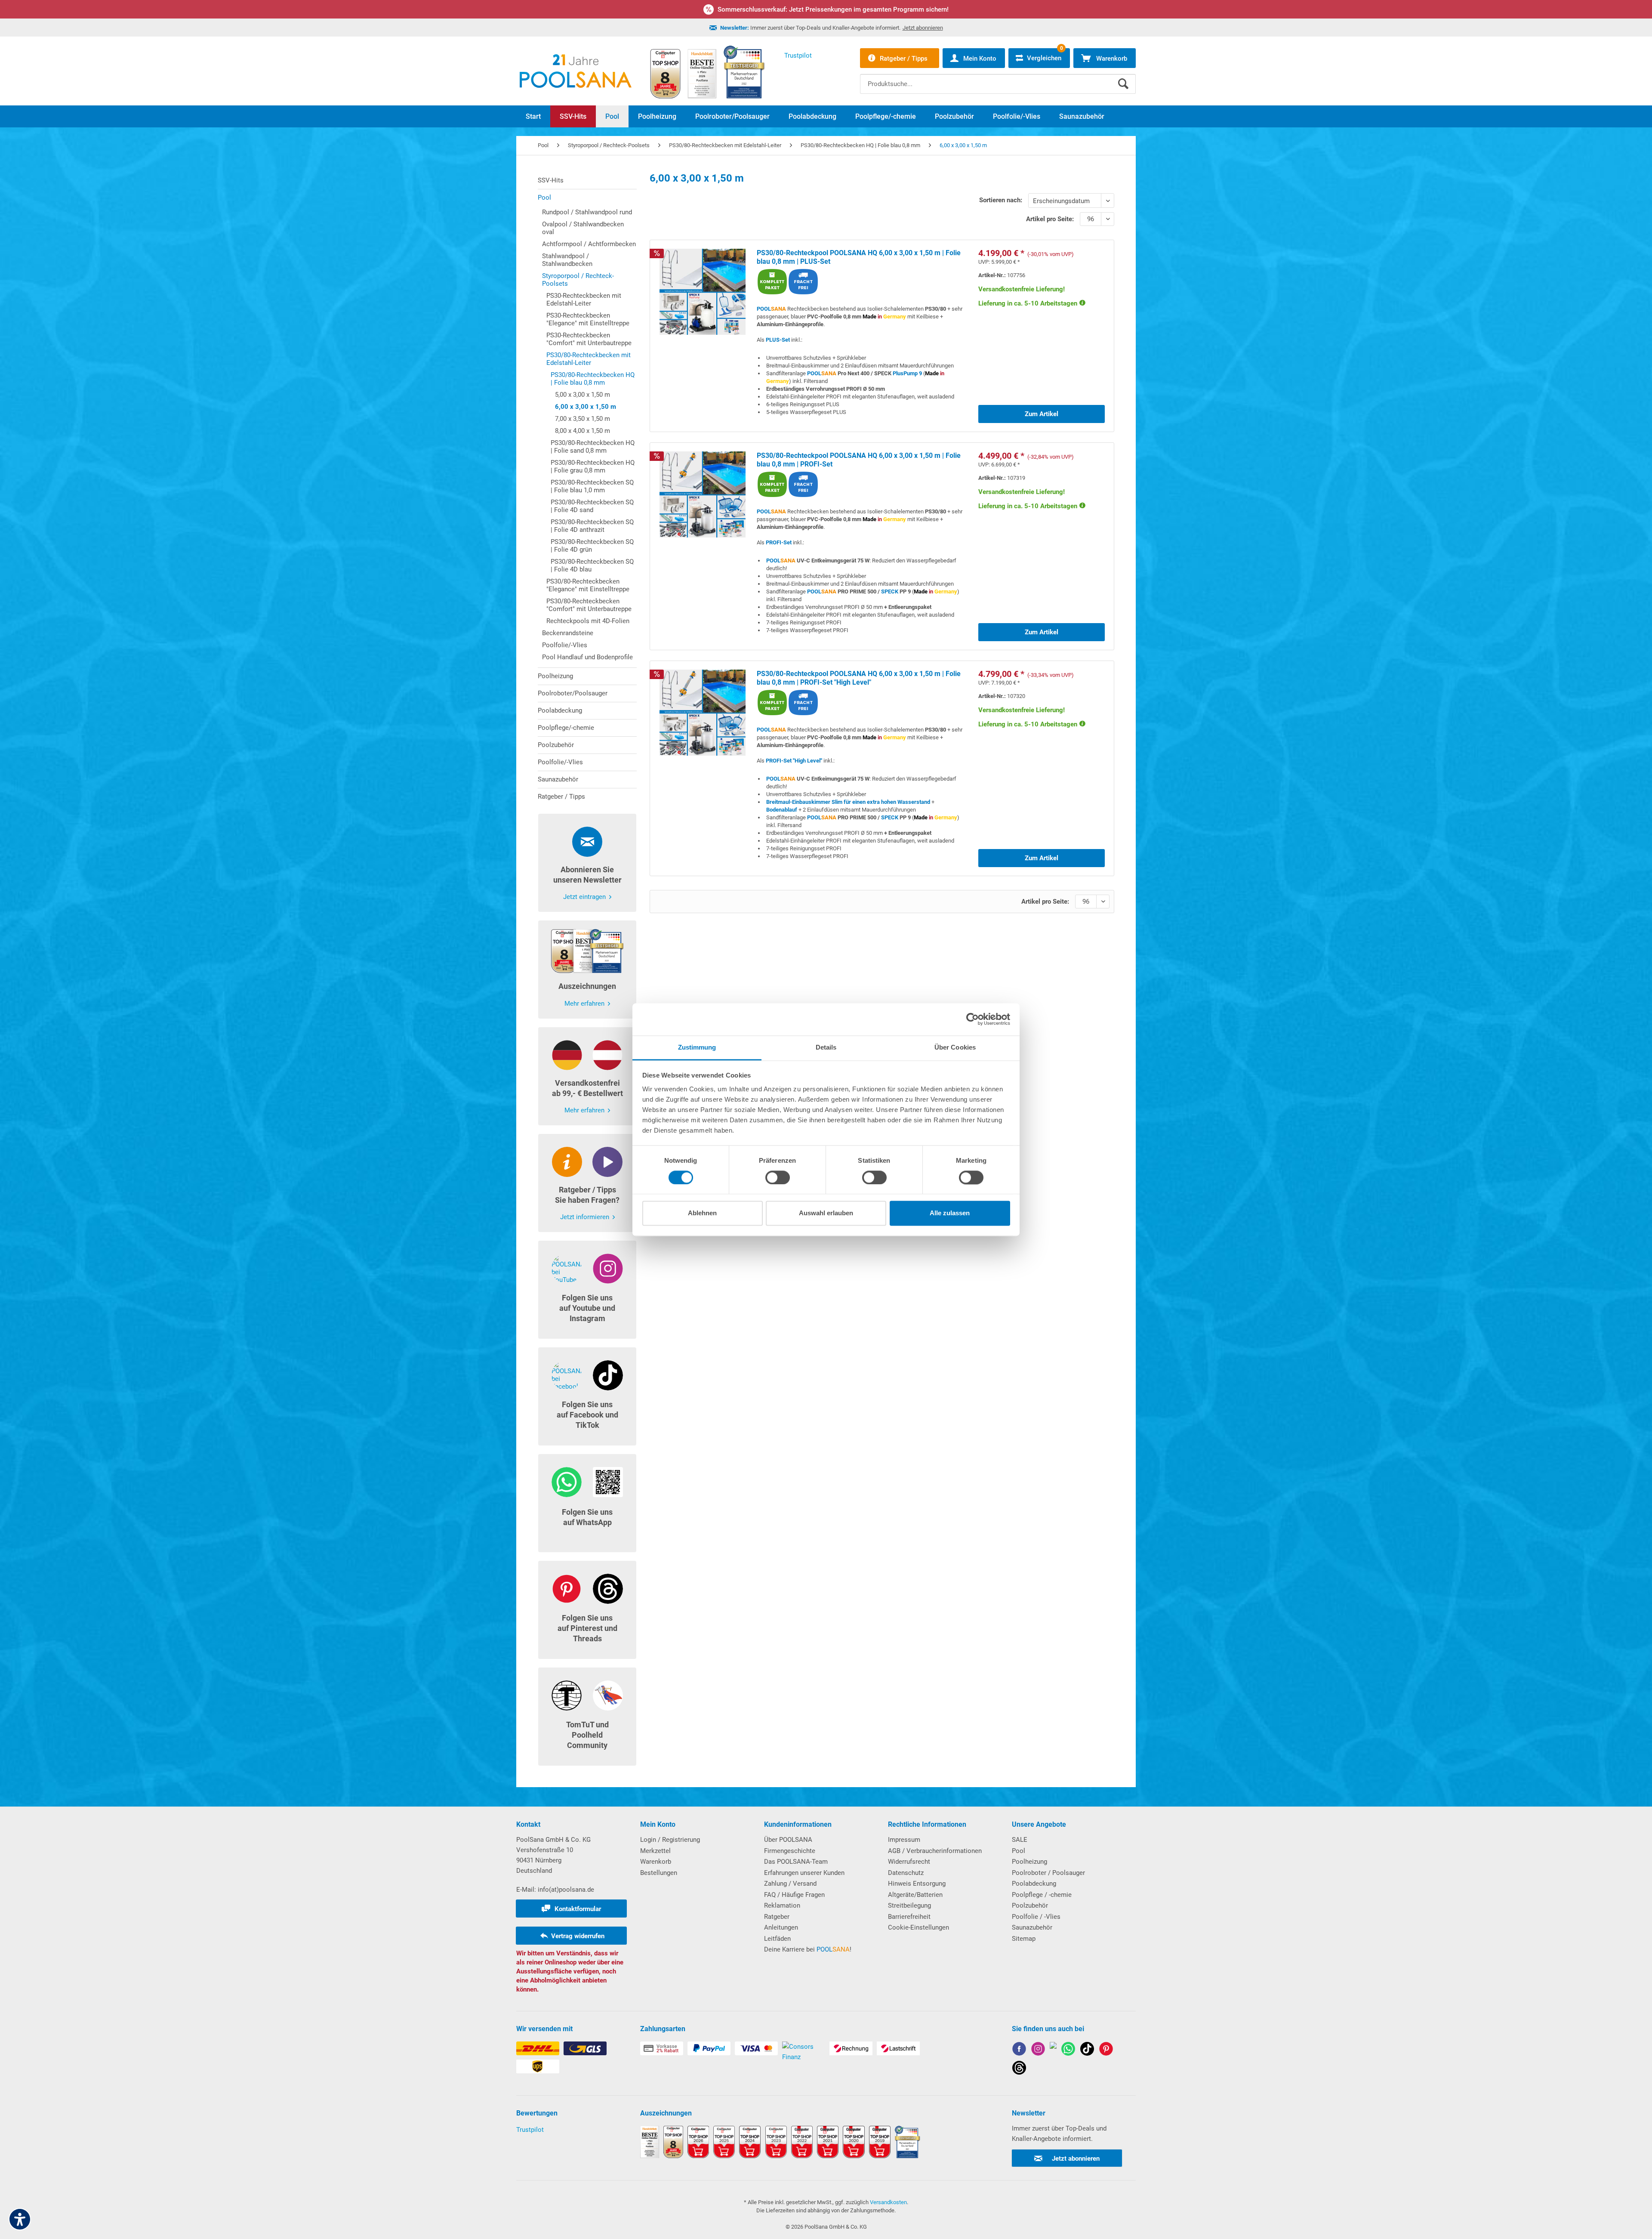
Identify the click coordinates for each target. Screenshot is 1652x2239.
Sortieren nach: (1001, 200)
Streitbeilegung (909, 1905)
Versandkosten (888, 2202)
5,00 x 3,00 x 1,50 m (583, 395)
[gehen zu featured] (1053, 2050)
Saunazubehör (558, 779)
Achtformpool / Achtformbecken (589, 244)
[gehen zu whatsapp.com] (1068, 2050)
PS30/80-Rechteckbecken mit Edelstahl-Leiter (589, 359)
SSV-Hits (551, 180)
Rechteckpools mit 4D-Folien (588, 621)
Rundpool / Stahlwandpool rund (587, 212)
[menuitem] (998, 77)
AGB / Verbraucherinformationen (935, 1851)
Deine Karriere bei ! (808, 1949)
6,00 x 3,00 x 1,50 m (586, 407)
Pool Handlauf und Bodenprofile (587, 657)
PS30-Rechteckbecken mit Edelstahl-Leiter (584, 300)
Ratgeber (777, 1917)
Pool (544, 198)
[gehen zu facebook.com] (1019, 2050)
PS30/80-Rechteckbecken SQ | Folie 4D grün (592, 546)
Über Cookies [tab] (955, 1047)
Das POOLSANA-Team (796, 1862)
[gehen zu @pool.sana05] (1019, 2069)
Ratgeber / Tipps (561, 797)
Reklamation (782, 1905)
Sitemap (1024, 1939)
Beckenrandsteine (568, 633)
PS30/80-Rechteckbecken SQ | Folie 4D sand (592, 506)
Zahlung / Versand (790, 1884)
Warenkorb (656, 1862)
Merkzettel (655, 1851)
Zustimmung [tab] (697, 1047)
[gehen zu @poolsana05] (1087, 2050)
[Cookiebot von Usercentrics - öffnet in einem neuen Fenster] (972, 1019)
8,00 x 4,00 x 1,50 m (583, 431)
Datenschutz (906, 1873)
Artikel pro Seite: (1050, 219)
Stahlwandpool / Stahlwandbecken (567, 260)
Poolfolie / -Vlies (1036, 1917)
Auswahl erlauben (826, 1213)
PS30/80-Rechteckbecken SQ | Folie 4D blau (592, 565)
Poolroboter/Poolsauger (573, 693)
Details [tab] (826, 1047)
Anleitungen (781, 1927)
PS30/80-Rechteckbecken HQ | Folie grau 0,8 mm (593, 466)
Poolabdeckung (560, 710)
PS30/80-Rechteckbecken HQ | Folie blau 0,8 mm (593, 379)
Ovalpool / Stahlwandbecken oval (583, 228)
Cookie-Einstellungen (918, 1927)
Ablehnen (702, 1213)
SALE (1020, 1840)
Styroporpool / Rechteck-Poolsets (578, 280)
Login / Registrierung (670, 1840)
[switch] (778, 1177)
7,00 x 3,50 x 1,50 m (583, 419)
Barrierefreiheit (909, 1917)
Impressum (904, 1840)
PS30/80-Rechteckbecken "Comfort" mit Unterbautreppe (589, 605)
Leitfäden (777, 1939)
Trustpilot (530, 2130)
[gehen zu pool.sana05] (1038, 2050)
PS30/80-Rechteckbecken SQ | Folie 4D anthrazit (592, 526)
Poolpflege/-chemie (566, 728)
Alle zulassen (950, 1213)
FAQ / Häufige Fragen (794, 1895)
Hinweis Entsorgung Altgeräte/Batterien (917, 1889)
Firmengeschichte (790, 1851)
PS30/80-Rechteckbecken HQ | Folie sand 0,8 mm (593, 447)
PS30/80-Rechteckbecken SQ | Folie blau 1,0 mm (592, 486)
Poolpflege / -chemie (1042, 1895)
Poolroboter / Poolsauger (1048, 1873)
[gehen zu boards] (1106, 2050)
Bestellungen (659, 1873)
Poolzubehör (556, 745)
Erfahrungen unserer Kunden (804, 1873)
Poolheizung (555, 676)
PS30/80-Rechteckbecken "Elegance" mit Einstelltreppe (588, 585)
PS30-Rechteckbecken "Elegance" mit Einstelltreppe (588, 319)
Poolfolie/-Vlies (565, 645)
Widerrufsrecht (909, 1862)
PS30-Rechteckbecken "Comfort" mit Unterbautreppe (589, 339)
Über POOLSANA (788, 1840)
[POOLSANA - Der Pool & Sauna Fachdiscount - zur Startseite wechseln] (576, 71)
